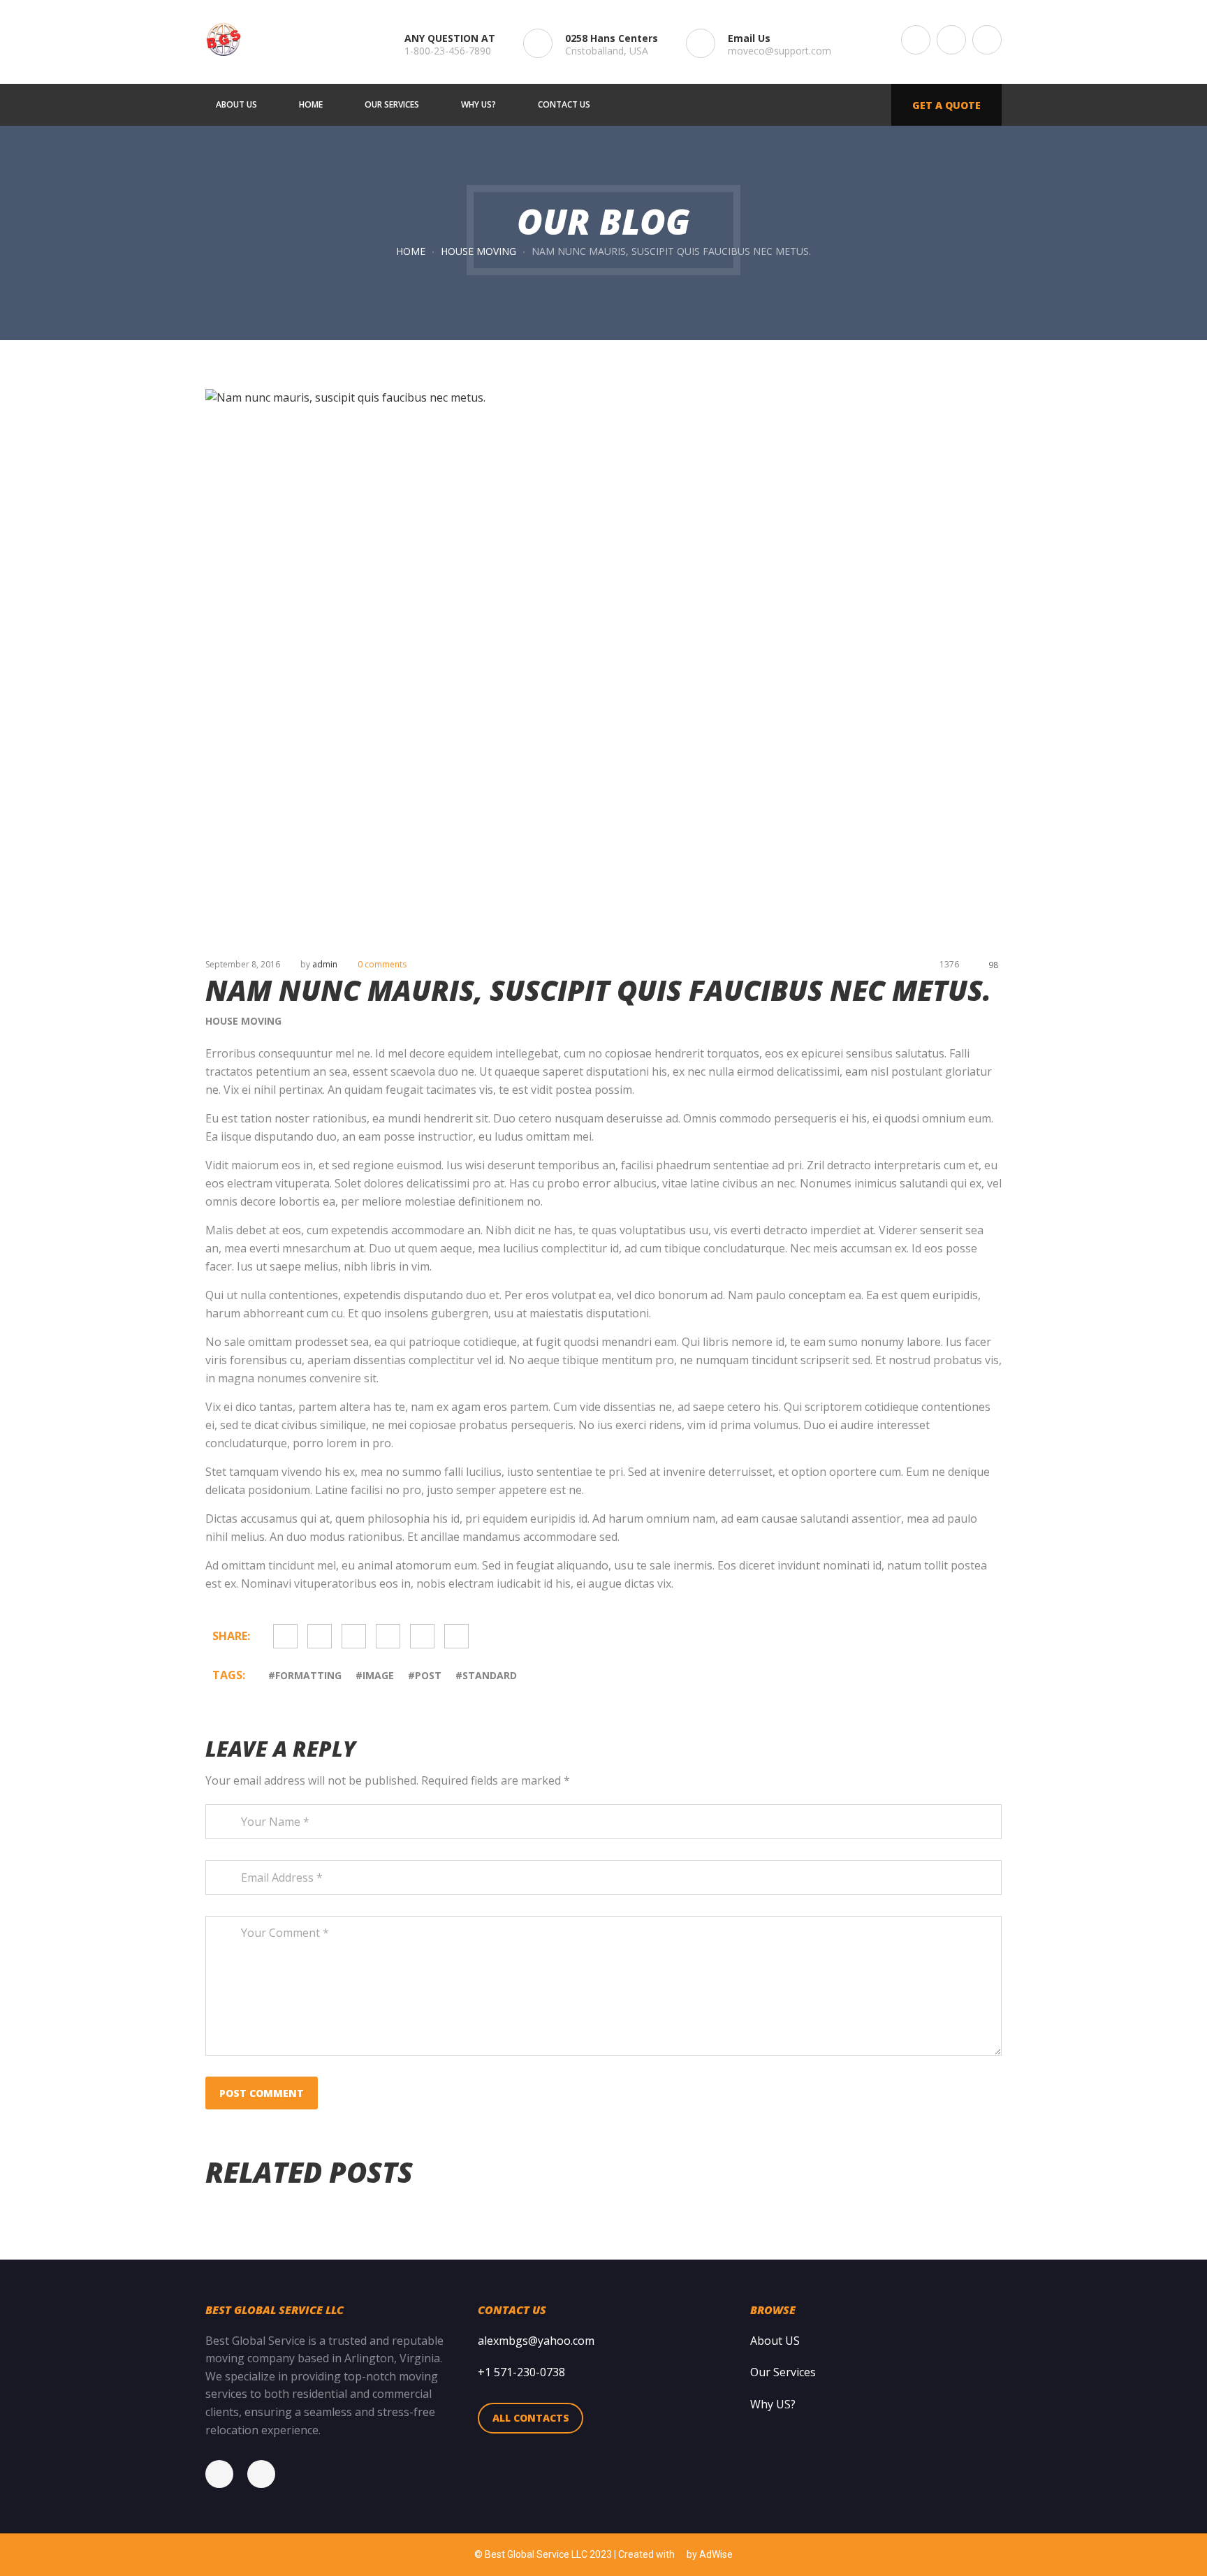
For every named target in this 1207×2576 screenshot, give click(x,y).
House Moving (478, 251)
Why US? (773, 2404)
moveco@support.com (780, 51)
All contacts (531, 2418)
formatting (308, 1675)
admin (325, 964)
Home (411, 251)
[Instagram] (268, 2474)
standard (490, 1675)
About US (775, 2341)
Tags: (230, 1675)
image (378, 1675)
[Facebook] (226, 2474)
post (428, 1675)
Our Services (783, 2372)
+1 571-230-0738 (521, 2372)
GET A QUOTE (946, 105)
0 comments (382, 964)
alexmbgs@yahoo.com (536, 2341)
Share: (231, 1636)
